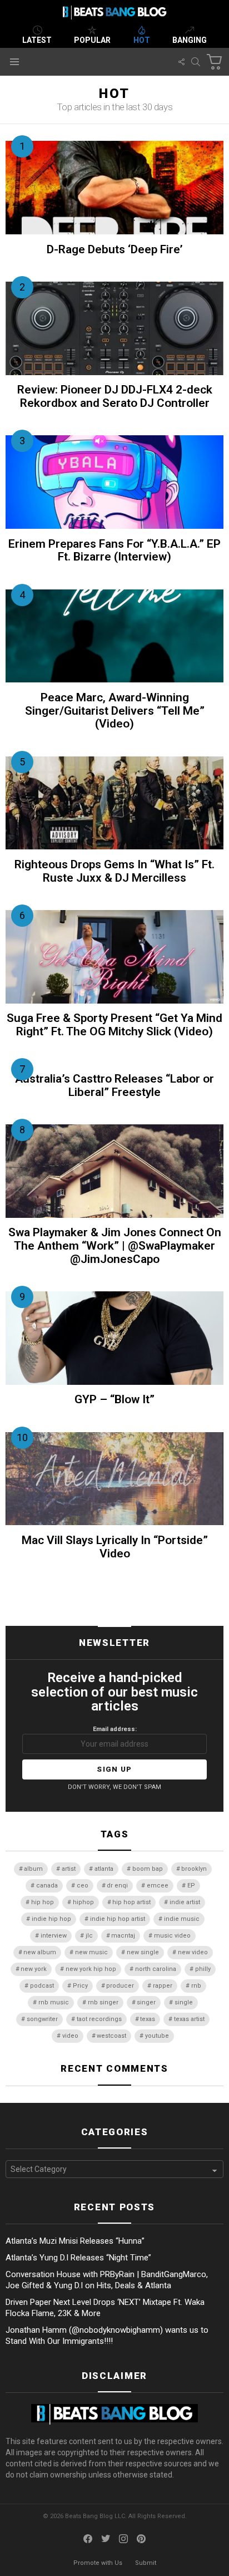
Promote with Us (98, 2563)
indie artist (185, 1902)
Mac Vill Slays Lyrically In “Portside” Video (115, 1547)
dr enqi (117, 1886)
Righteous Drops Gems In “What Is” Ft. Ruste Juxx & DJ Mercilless (114, 871)
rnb (196, 1986)
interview (54, 1936)
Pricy (80, 1986)
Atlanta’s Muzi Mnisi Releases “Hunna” (75, 2241)
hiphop (83, 1902)
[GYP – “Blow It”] (114, 1338)
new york (34, 1969)
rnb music (54, 2002)
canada (47, 1886)
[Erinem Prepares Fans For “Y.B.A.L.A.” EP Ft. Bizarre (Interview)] (114, 482)
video (70, 2036)
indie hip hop (51, 1919)
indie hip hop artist (118, 1919)
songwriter (42, 2019)
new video (193, 1952)
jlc (89, 1936)
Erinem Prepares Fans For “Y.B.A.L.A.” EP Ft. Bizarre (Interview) (114, 550)
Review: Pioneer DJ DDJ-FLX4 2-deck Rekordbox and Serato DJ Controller (115, 396)
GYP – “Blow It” (114, 1399)
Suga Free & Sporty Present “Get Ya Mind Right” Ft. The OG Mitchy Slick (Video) (114, 1025)
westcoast (111, 2036)
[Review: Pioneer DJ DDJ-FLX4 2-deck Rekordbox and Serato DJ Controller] (114, 328)
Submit (146, 2563)
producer (120, 1986)
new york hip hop (91, 1969)
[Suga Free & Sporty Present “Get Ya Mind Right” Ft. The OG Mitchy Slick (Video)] (114, 957)
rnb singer (103, 2002)
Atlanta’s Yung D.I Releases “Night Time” (78, 2258)
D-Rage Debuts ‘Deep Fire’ (115, 249)
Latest (37, 40)
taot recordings (99, 2019)
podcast (42, 1986)
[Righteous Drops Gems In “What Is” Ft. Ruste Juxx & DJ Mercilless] (114, 803)
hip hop (43, 1902)
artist (69, 1869)
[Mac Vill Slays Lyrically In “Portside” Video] (114, 1479)
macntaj (123, 1936)
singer (146, 2002)
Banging (190, 40)
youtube (157, 2036)
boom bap (148, 1869)
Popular (92, 40)
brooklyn (194, 1869)
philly (203, 1969)
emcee (158, 1886)
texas (148, 2019)
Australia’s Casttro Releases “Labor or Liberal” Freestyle (114, 1085)
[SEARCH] (196, 62)
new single (143, 1952)
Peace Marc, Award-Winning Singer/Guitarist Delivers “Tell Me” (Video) (115, 711)
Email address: (115, 1729)
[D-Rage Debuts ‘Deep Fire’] (114, 188)
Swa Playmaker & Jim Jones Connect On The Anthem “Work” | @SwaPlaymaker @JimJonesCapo (115, 1245)
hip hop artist (131, 1902)
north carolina (156, 1969)
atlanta (104, 1869)
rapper (163, 1986)
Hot (142, 40)
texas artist (189, 2019)
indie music (182, 1919)
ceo (83, 1886)
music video (172, 1936)
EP (191, 1886)
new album (40, 1952)
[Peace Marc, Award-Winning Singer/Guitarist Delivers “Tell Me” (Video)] (114, 636)
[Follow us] (181, 62)
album (33, 1869)
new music (91, 1952)
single (184, 2002)
